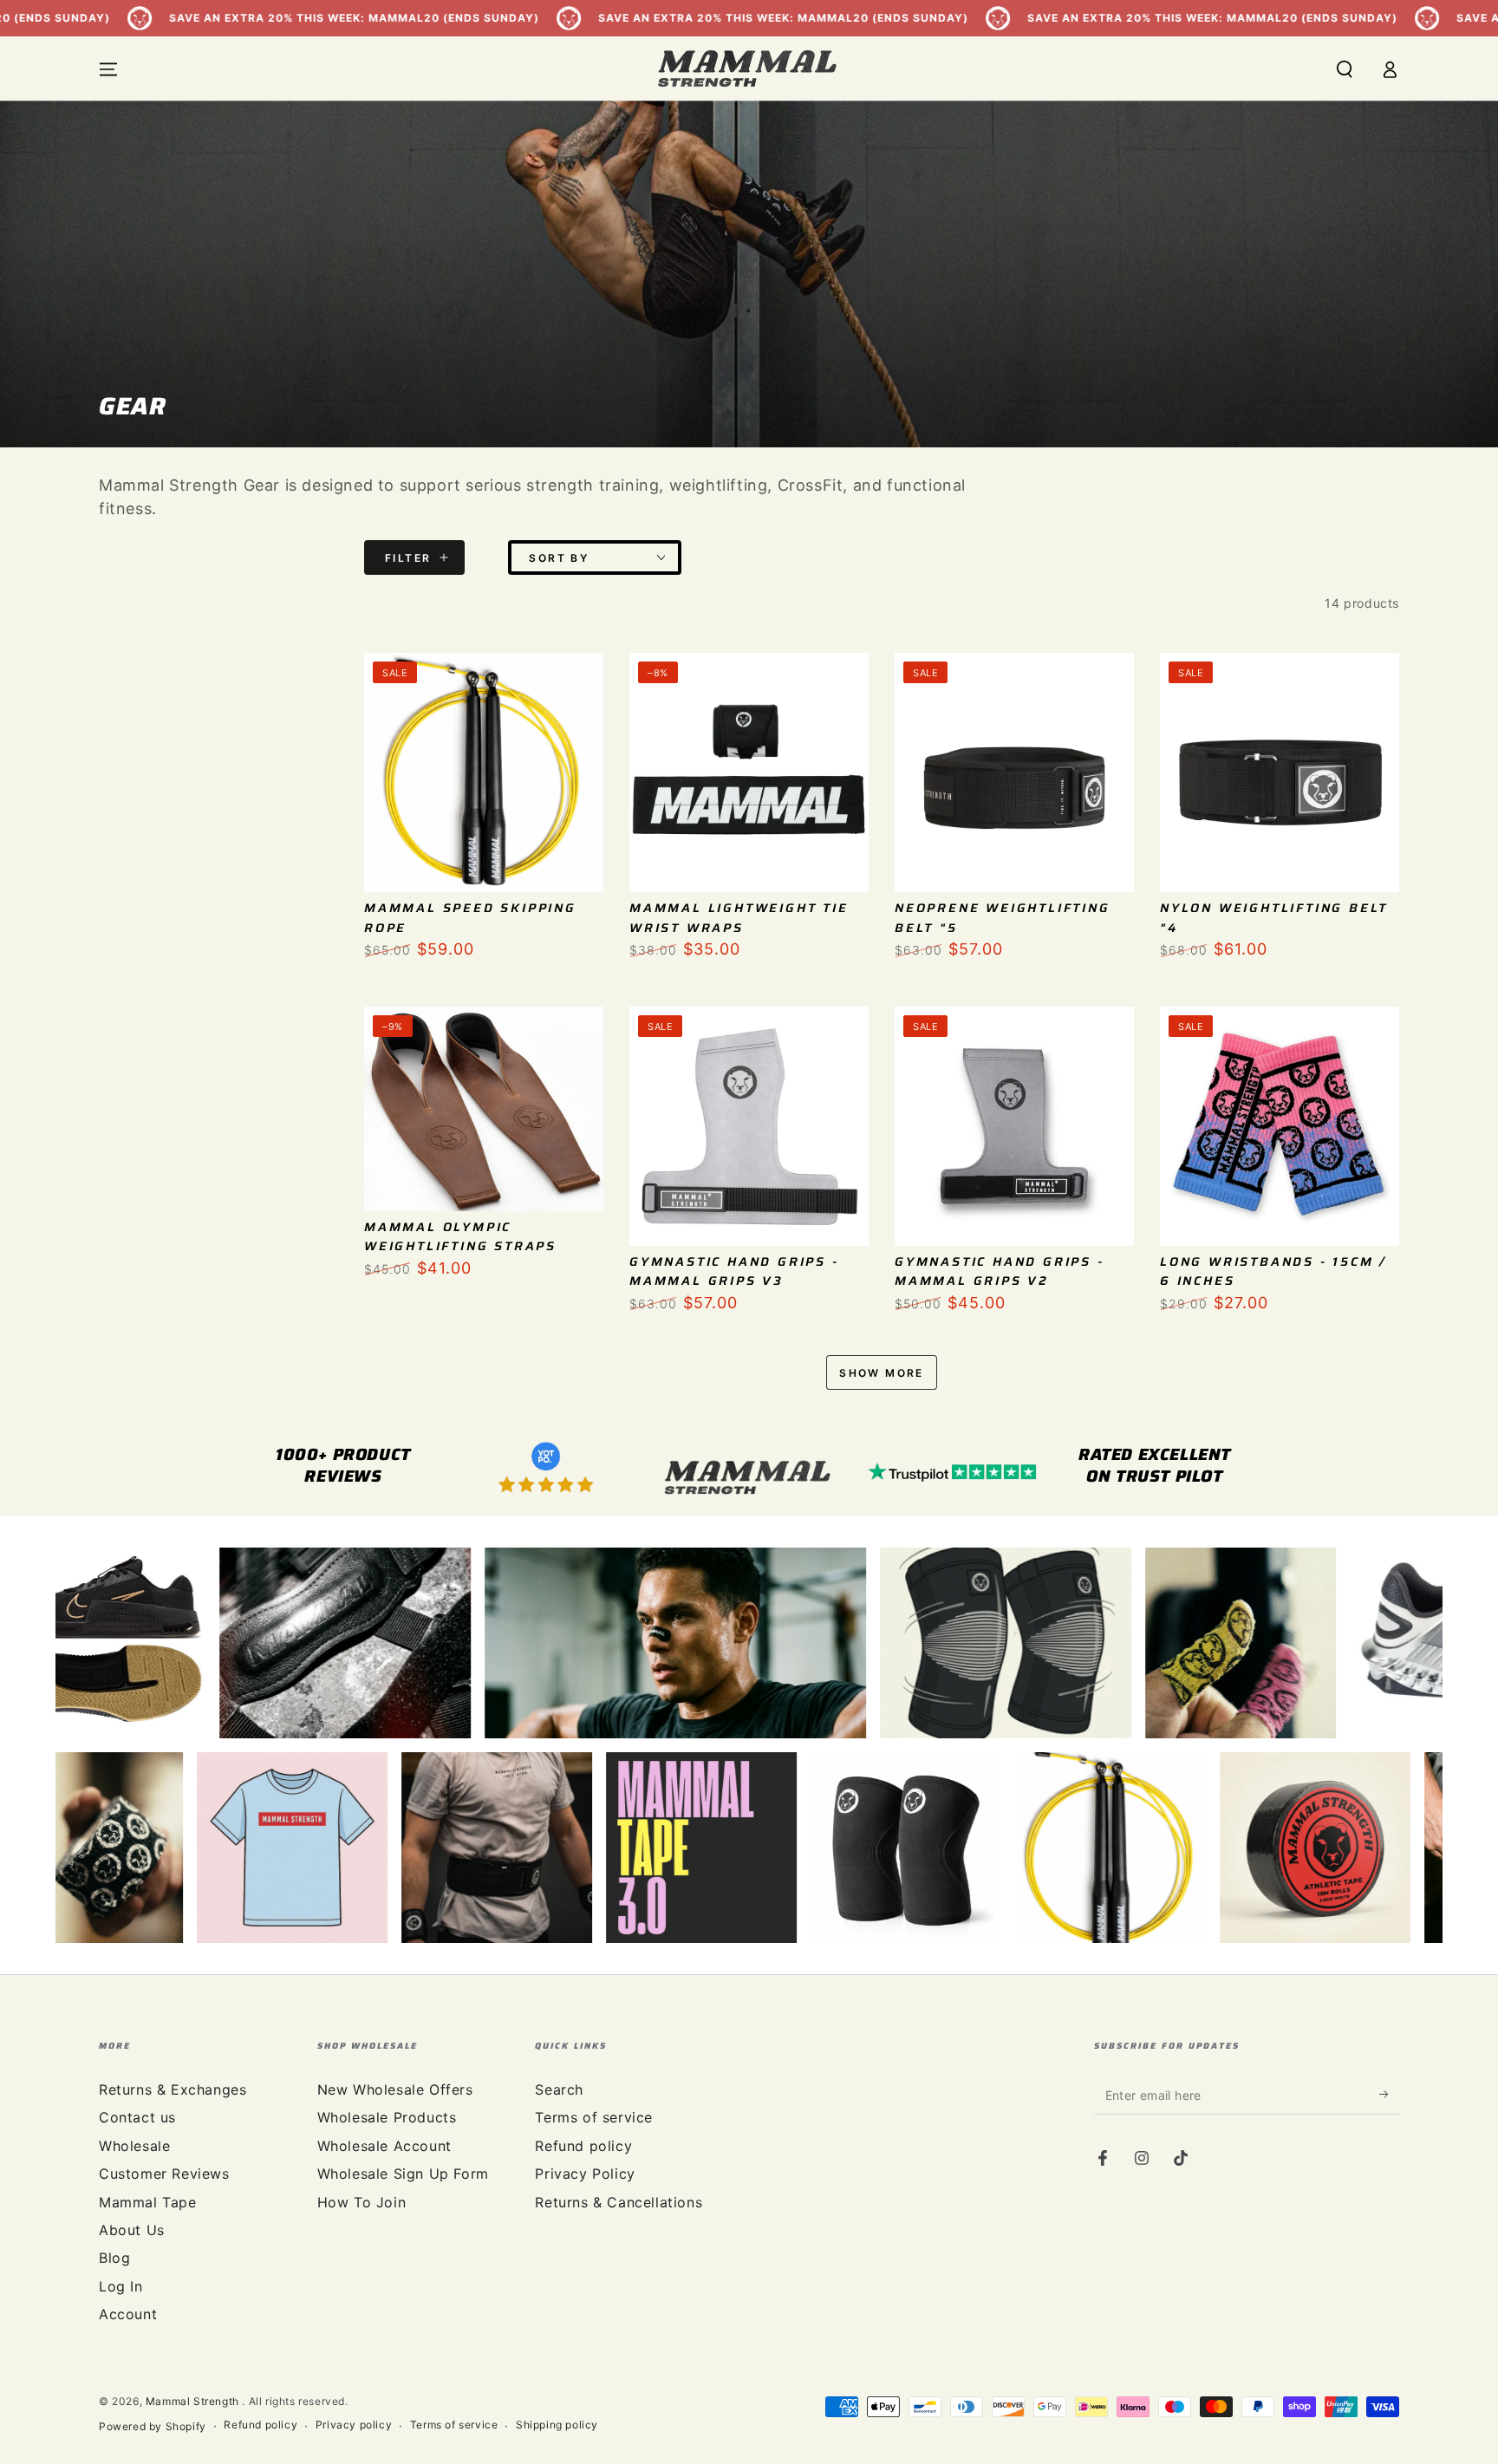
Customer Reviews (164, 2174)
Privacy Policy (585, 2174)
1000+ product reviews (343, 1465)
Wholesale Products (387, 2117)
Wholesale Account (384, 2146)
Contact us (137, 2117)
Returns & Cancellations (619, 2202)
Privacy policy (354, 2425)
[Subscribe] (1389, 2095)
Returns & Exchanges (173, 2089)
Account (128, 2314)
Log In (121, 2286)
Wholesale (134, 2146)
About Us (132, 2230)
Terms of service (594, 2117)
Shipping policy (557, 2425)
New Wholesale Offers (395, 2089)
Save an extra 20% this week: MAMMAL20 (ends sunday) (530, 18)
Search (559, 2089)
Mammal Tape (148, 2202)
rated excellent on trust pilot (1155, 1465)
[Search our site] (1345, 69)
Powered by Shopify (153, 2426)
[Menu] (108, 69)
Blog (114, 2258)
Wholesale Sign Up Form (403, 2174)
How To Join (362, 2202)
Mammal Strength (194, 2401)
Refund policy (583, 2146)
